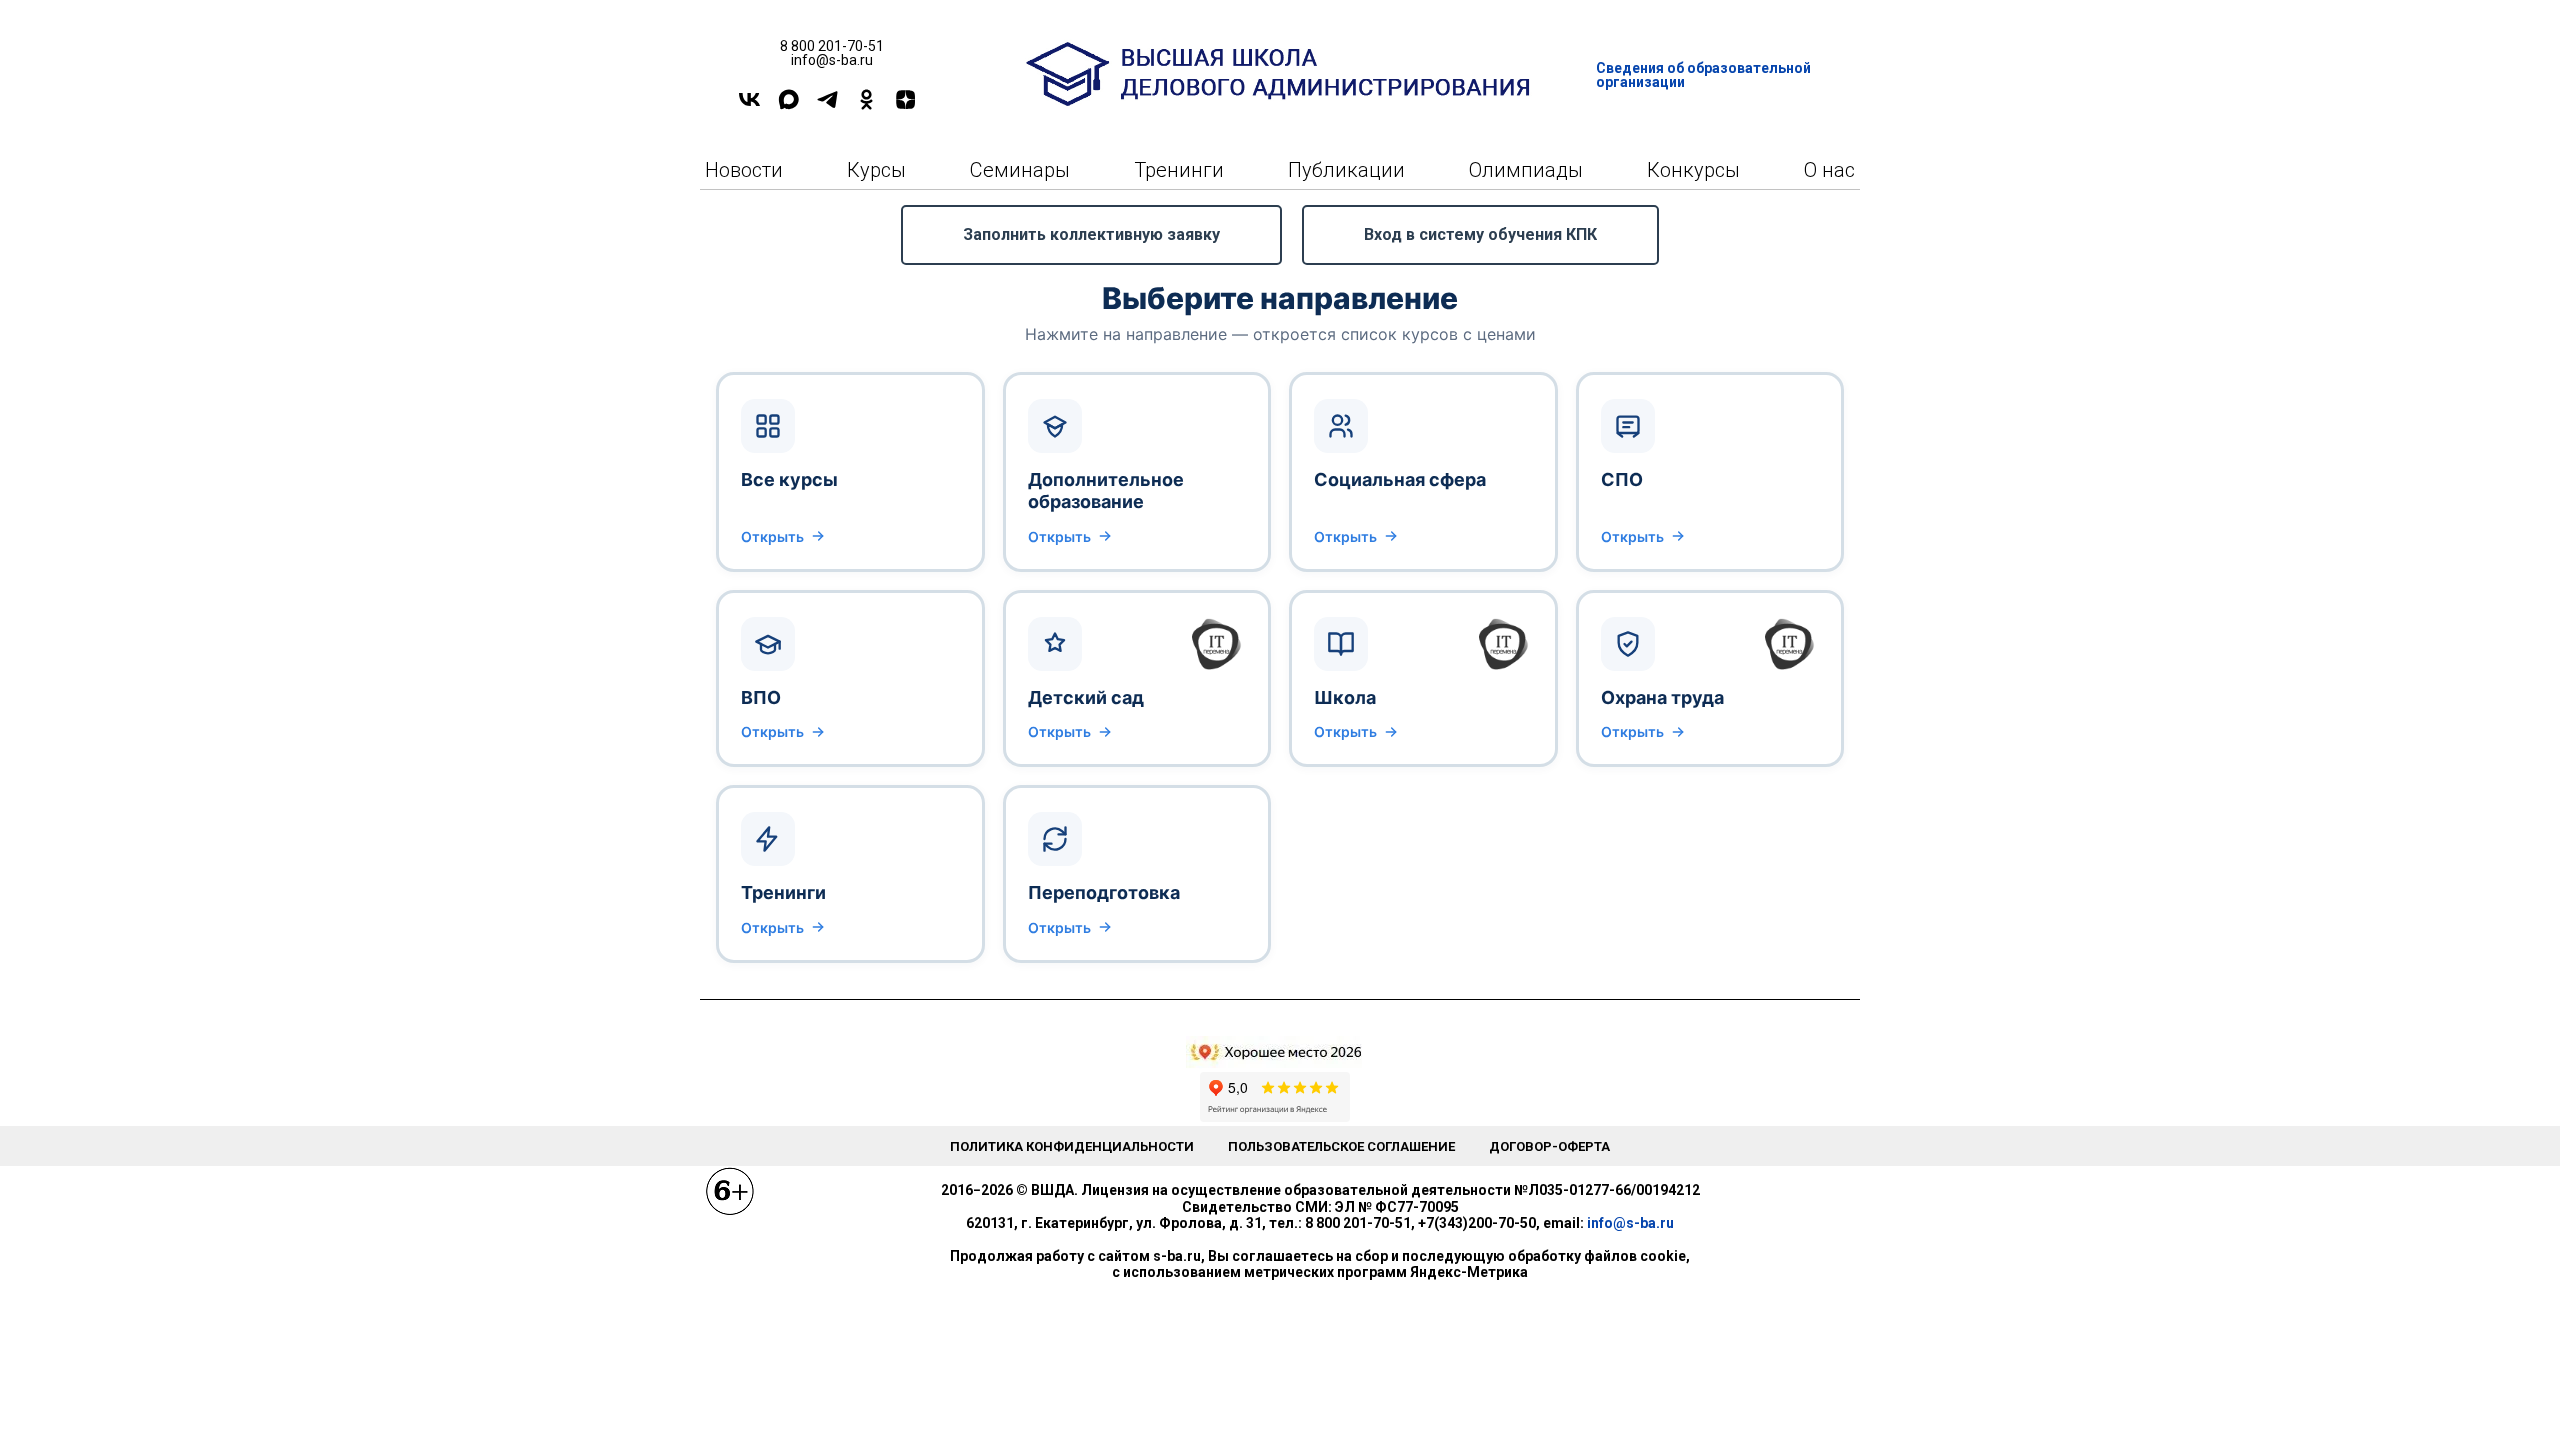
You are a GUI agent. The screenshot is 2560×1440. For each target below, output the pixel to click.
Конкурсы (1693, 170)
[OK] (866, 106)
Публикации (1346, 170)
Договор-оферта (1549, 1146)
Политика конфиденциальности (1072, 1146)
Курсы (876, 170)
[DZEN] (905, 106)
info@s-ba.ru (1630, 1223)
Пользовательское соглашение (1341, 1146)
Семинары (1020, 170)
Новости (744, 170)
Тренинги (1179, 170)
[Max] (788, 106)
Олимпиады (1526, 170)
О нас (1829, 170)
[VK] (749, 106)
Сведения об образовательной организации (1703, 75)
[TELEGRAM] (827, 106)
